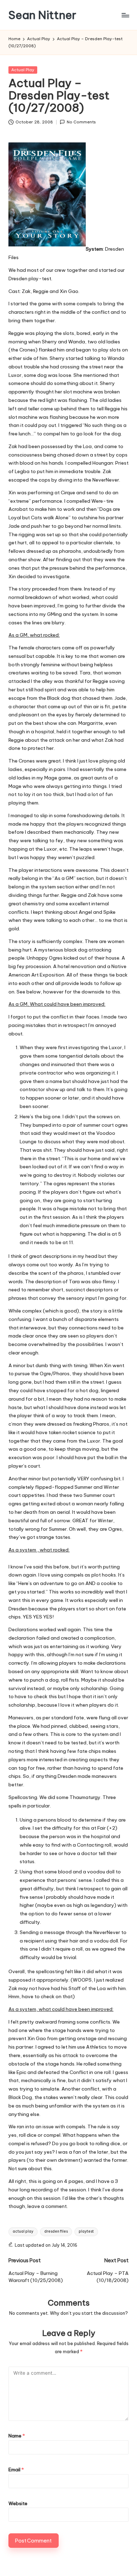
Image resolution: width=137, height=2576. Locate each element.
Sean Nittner (42, 15)
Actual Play (23, 70)
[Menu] (125, 15)
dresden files (56, 2231)
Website (18, 2503)
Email (16, 2470)
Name (17, 2436)
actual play (23, 2231)
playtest (86, 2231)
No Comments (81, 122)
